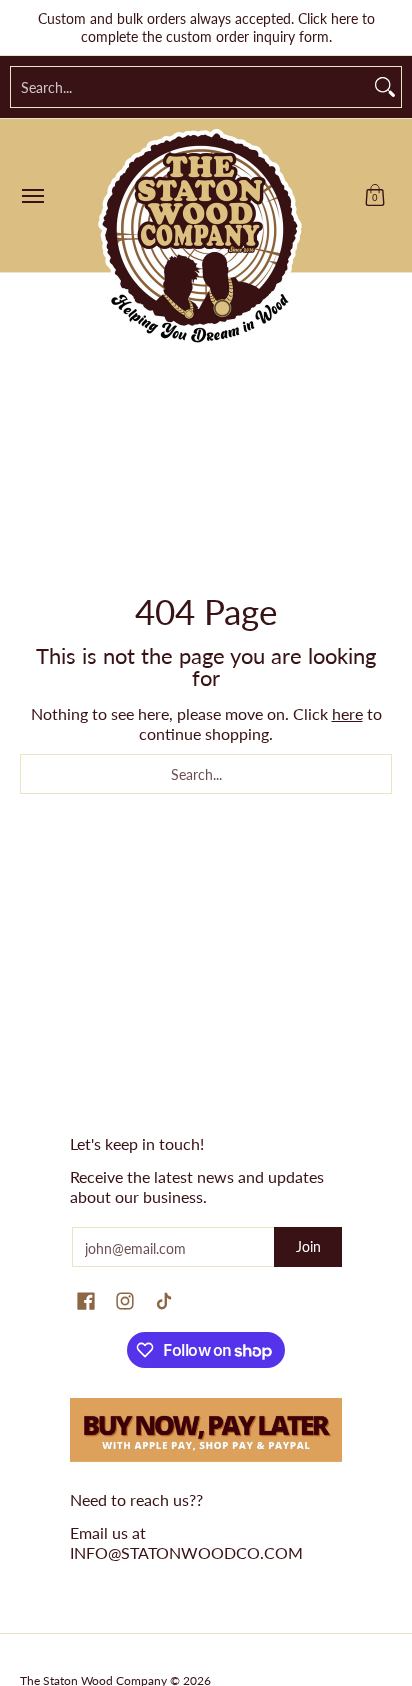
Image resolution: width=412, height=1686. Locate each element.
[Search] (385, 87)
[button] (375, 195)
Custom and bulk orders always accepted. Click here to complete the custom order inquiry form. (206, 27)
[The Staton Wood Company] (201, 239)
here (347, 713)
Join (308, 1246)
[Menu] (32, 195)
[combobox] (190, 87)
